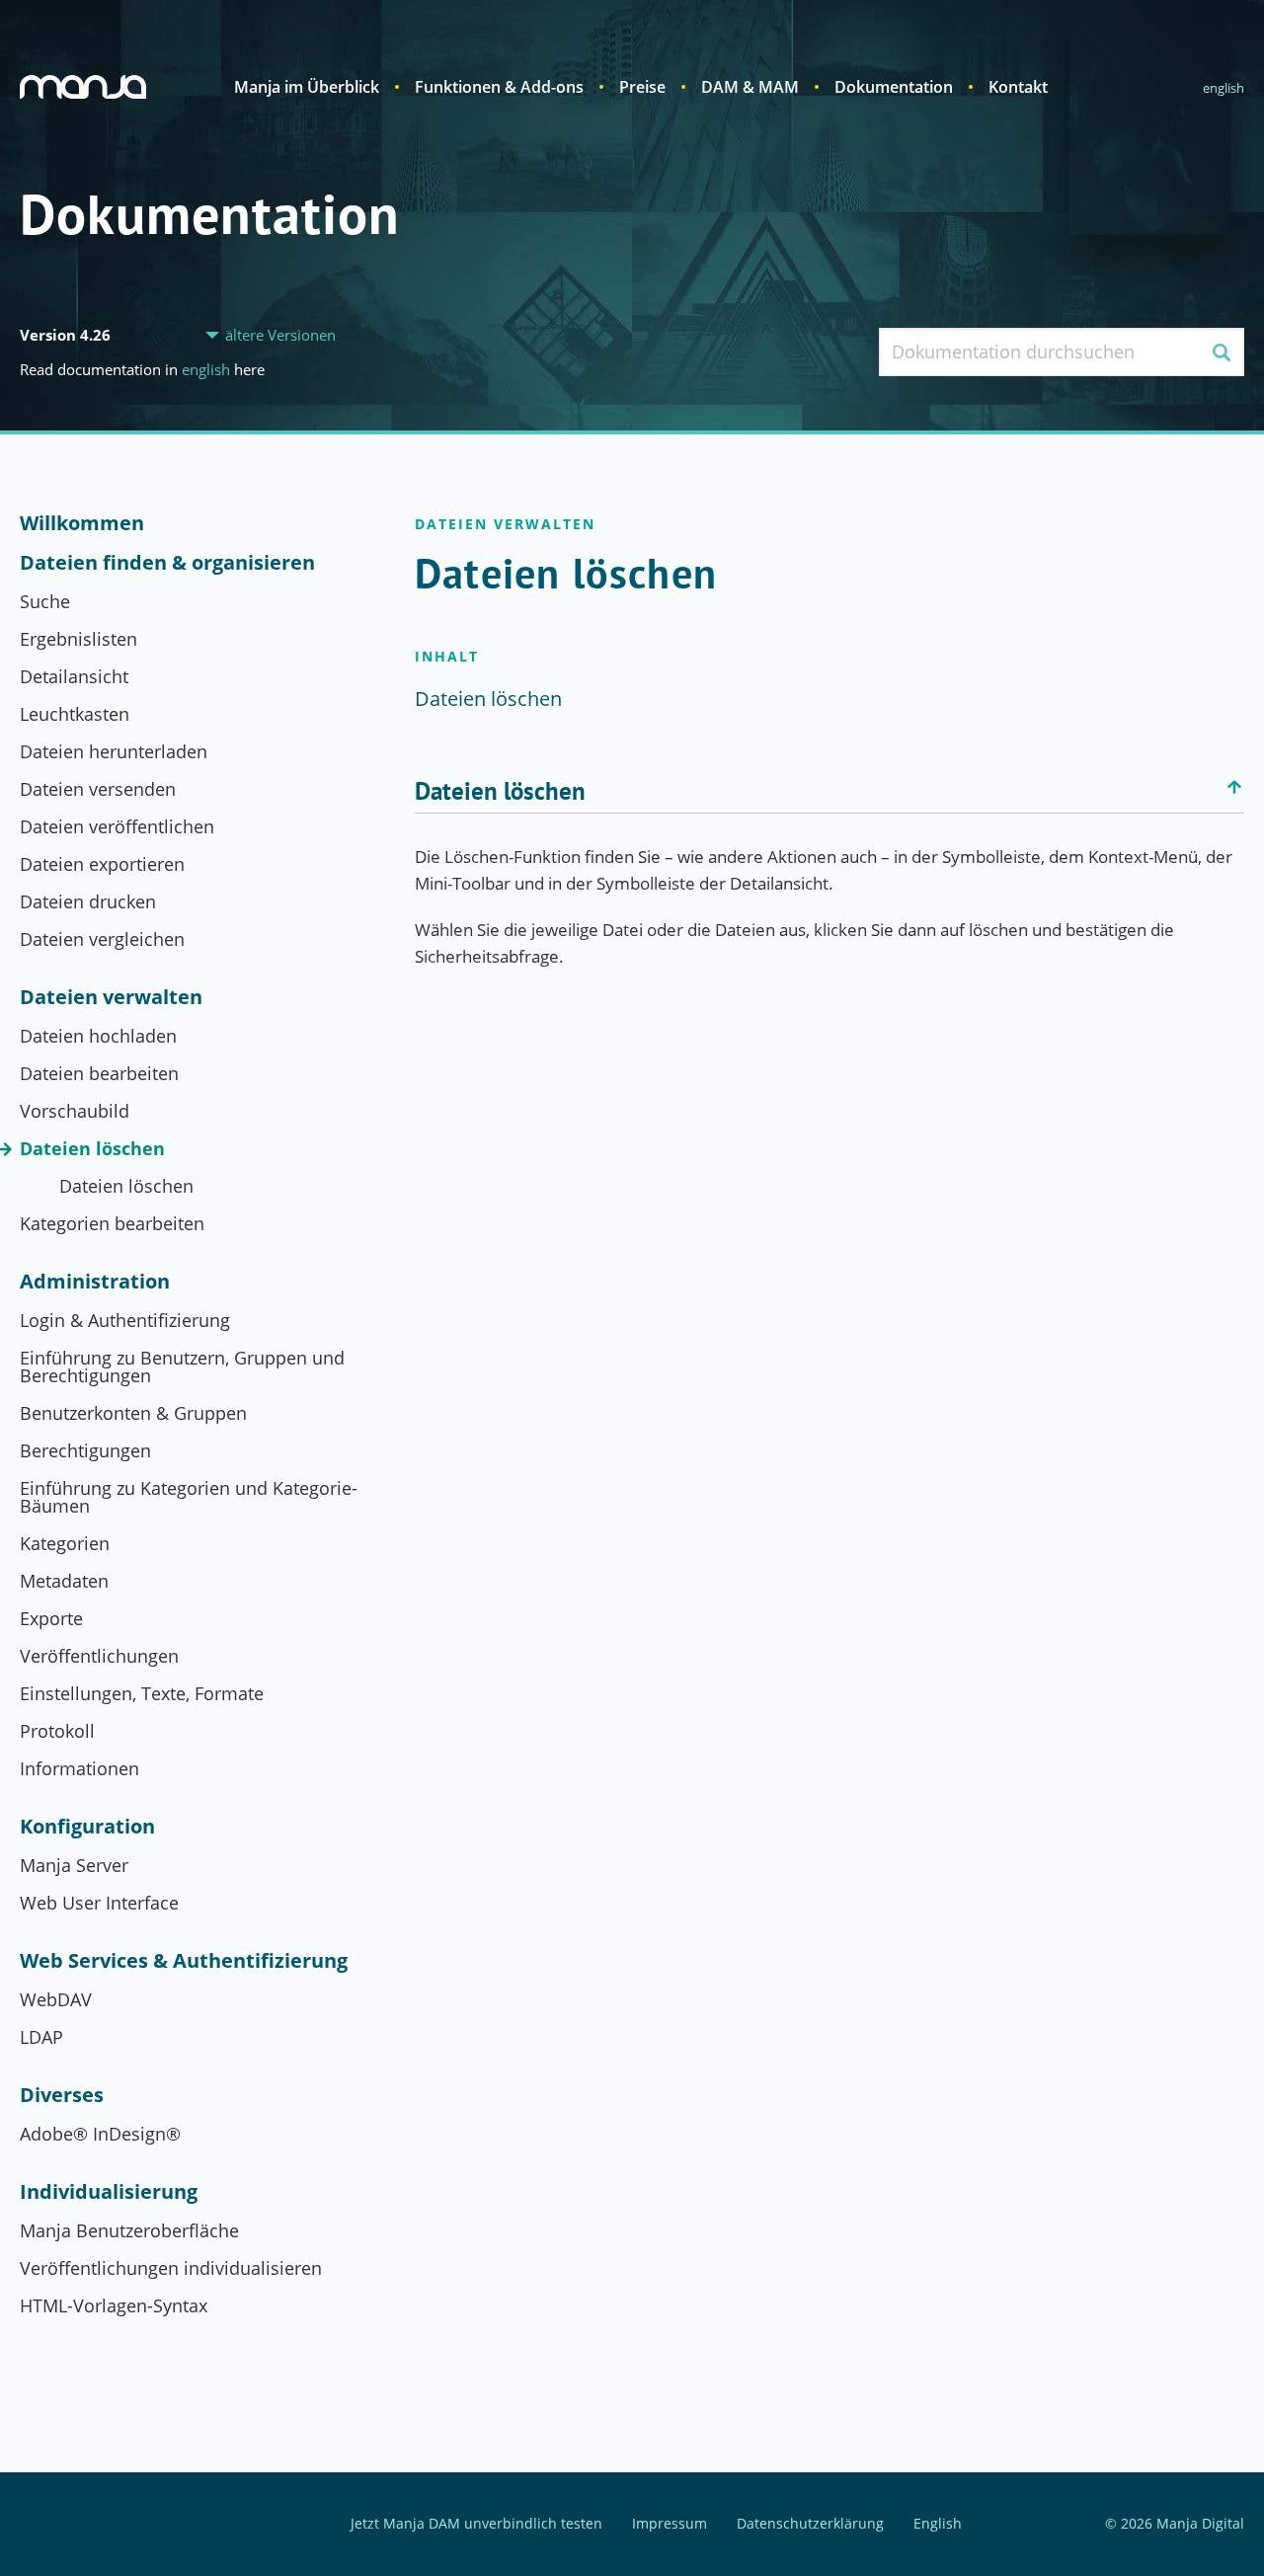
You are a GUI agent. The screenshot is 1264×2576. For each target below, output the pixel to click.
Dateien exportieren (102, 864)
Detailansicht (74, 676)
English (1224, 88)
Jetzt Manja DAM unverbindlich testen (476, 2524)
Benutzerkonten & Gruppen (133, 1413)
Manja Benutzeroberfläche (129, 2230)
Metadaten (64, 1581)
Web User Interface (99, 1903)
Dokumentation (894, 87)
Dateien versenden (98, 789)
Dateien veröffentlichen (117, 826)
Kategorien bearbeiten (112, 1223)
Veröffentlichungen (99, 1656)
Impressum (670, 2524)
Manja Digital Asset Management (83, 87)
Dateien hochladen (98, 1036)
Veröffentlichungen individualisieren (171, 2268)
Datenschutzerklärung (810, 2524)
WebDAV (56, 1999)
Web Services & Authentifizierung (184, 1961)
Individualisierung (109, 2192)
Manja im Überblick (307, 87)
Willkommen (82, 523)
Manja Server (74, 1865)
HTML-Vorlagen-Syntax (114, 2305)
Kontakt (1018, 87)
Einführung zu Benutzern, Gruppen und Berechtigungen (182, 1366)
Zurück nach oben (1234, 787)
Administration (95, 1282)
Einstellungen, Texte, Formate (142, 1693)
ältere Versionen (280, 335)
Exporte (51, 1618)
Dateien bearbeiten (99, 1073)
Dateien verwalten (111, 997)
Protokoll (57, 1731)
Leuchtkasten (75, 714)
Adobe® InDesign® (100, 2134)
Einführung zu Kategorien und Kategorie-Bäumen (189, 1497)
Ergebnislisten (79, 639)
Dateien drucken (88, 901)
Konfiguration (87, 1827)
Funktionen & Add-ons (499, 87)
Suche (45, 601)
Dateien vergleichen (102, 939)
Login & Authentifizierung (125, 1320)
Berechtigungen (85, 1450)
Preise (642, 87)
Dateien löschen (92, 1148)
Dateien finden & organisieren (167, 563)
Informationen (79, 1768)
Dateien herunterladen (114, 751)
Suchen (1221, 352)
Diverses (62, 2095)
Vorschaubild (75, 1111)
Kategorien (65, 1543)
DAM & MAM (750, 87)
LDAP (41, 2037)
